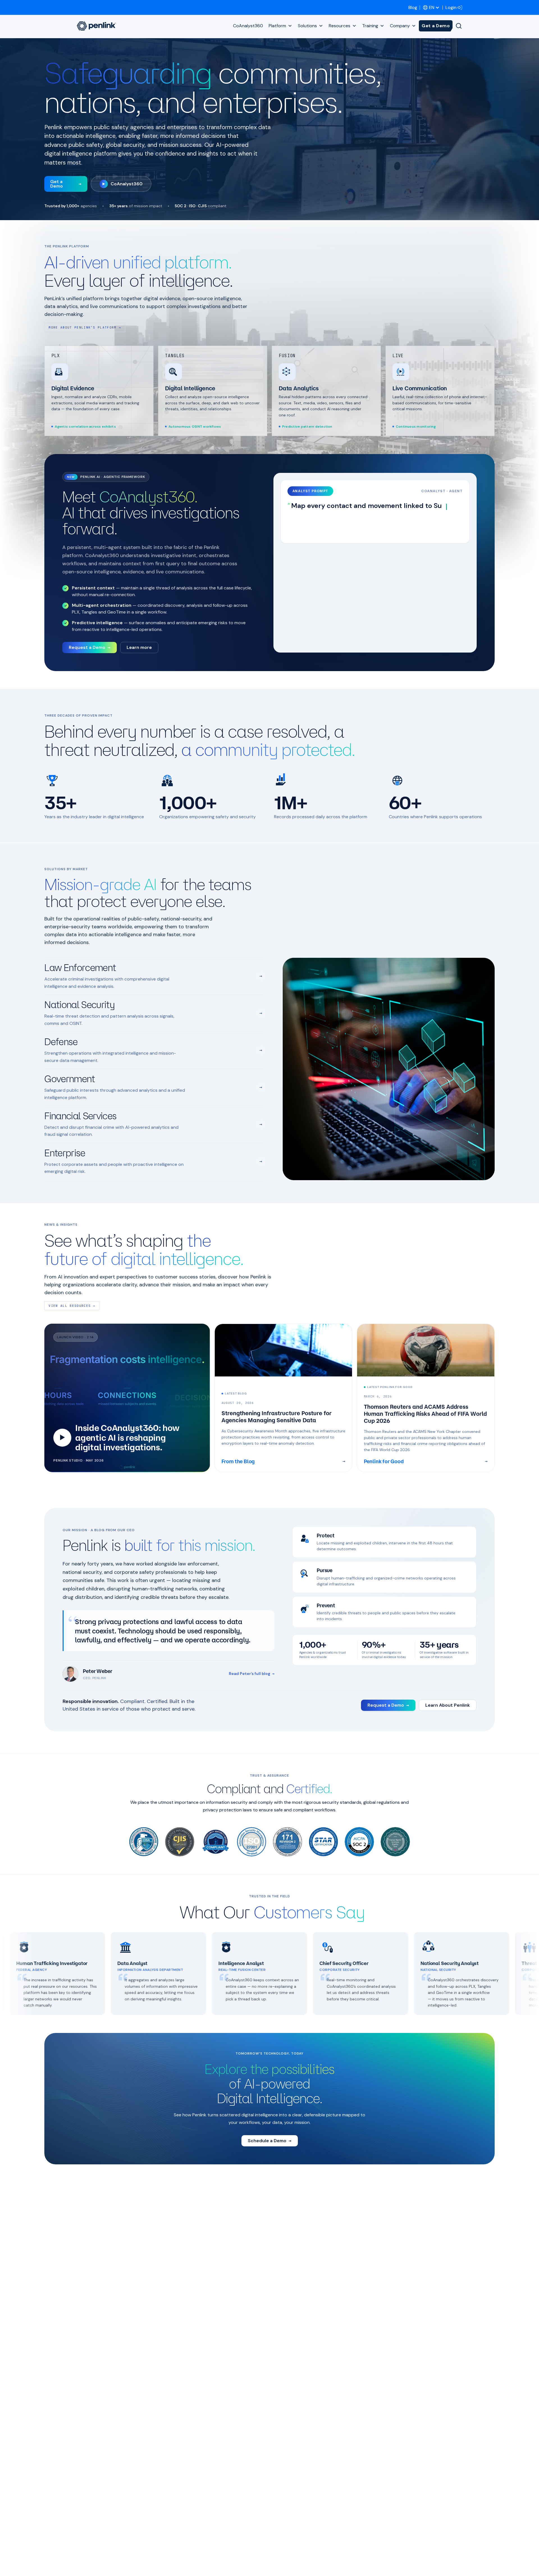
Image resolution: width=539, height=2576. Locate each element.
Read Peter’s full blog (252, 1674)
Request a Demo (90, 647)
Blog (413, 7)
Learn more (139, 647)
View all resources (72, 1306)
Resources (340, 26)
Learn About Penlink (448, 1705)
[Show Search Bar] (459, 26)
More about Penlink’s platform (85, 327)
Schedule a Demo (270, 2141)
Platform (277, 26)
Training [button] (370, 26)
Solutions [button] (307, 26)
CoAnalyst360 (248, 26)
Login (451, 7)
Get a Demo (436, 26)
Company (400, 26)
